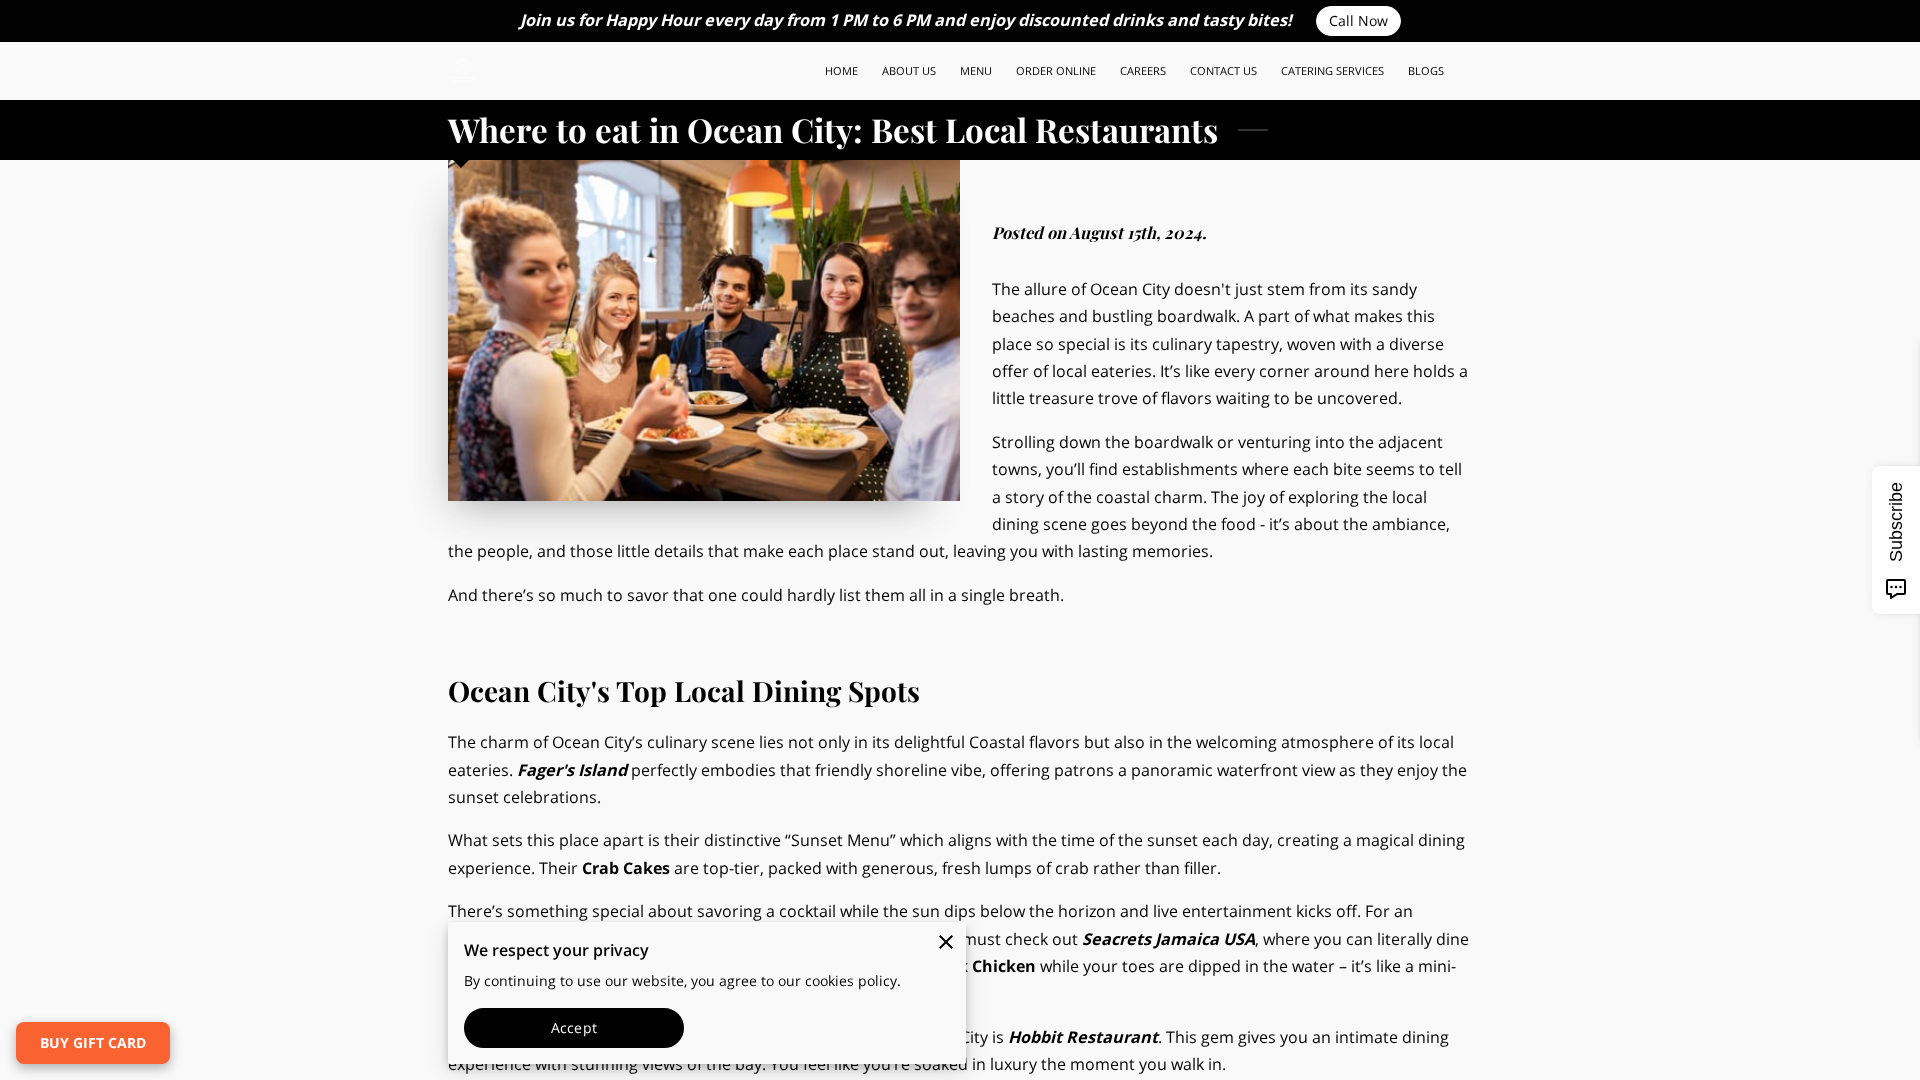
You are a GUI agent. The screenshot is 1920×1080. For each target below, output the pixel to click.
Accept (574, 1027)
